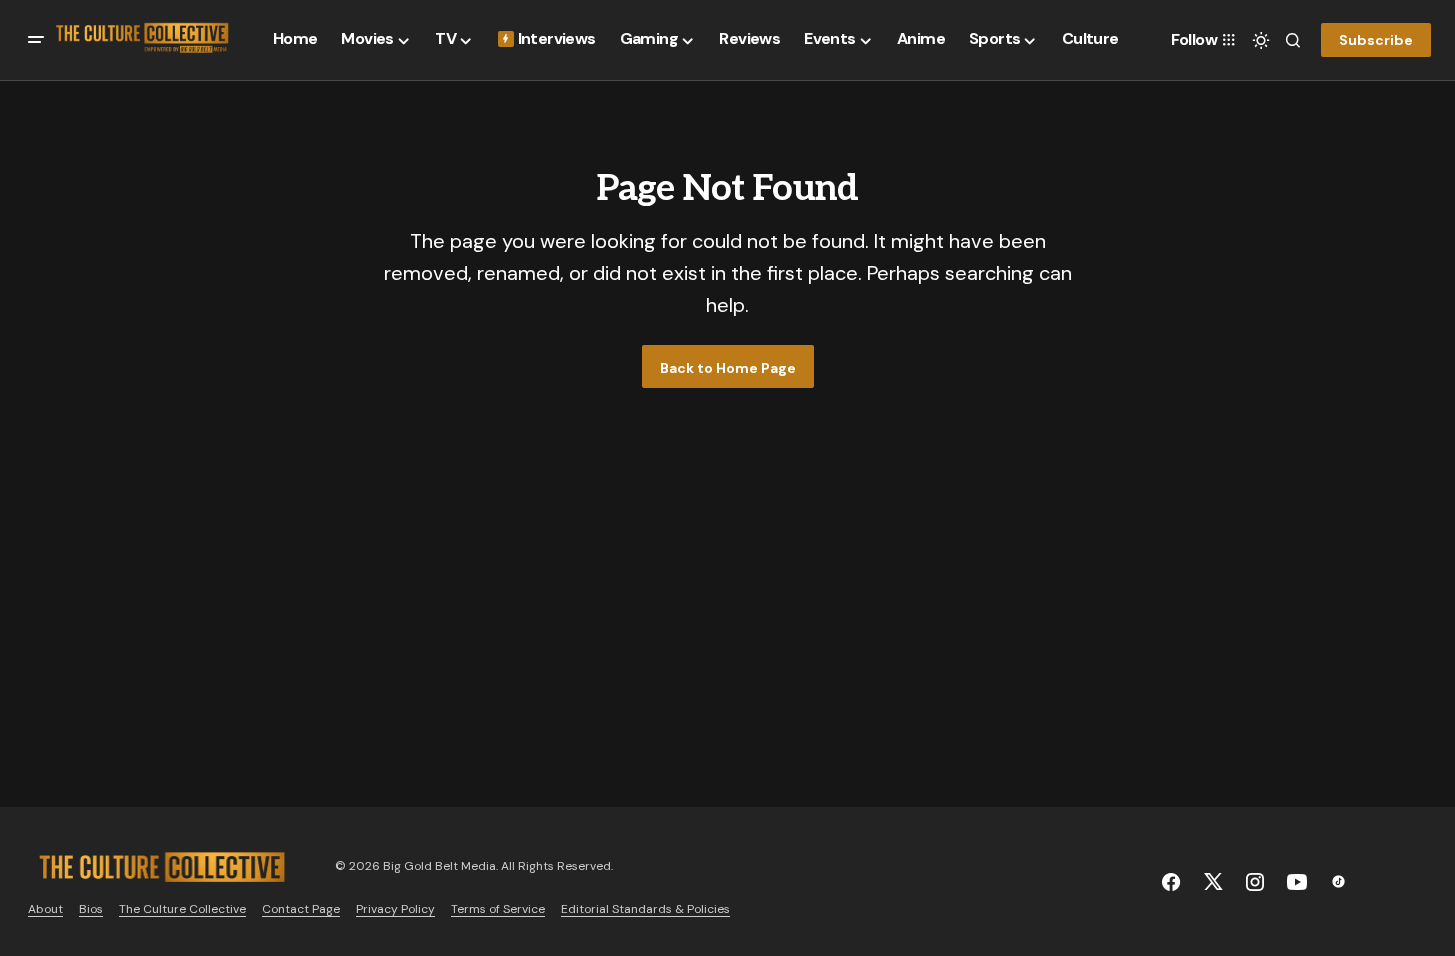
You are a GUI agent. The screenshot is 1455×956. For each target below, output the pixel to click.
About (45, 909)
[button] (36, 40)
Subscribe (1376, 40)
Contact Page (301, 909)
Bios (91, 909)
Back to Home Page (728, 368)
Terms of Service (498, 909)
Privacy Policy (395, 909)
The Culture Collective (182, 909)
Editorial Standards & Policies (645, 909)
